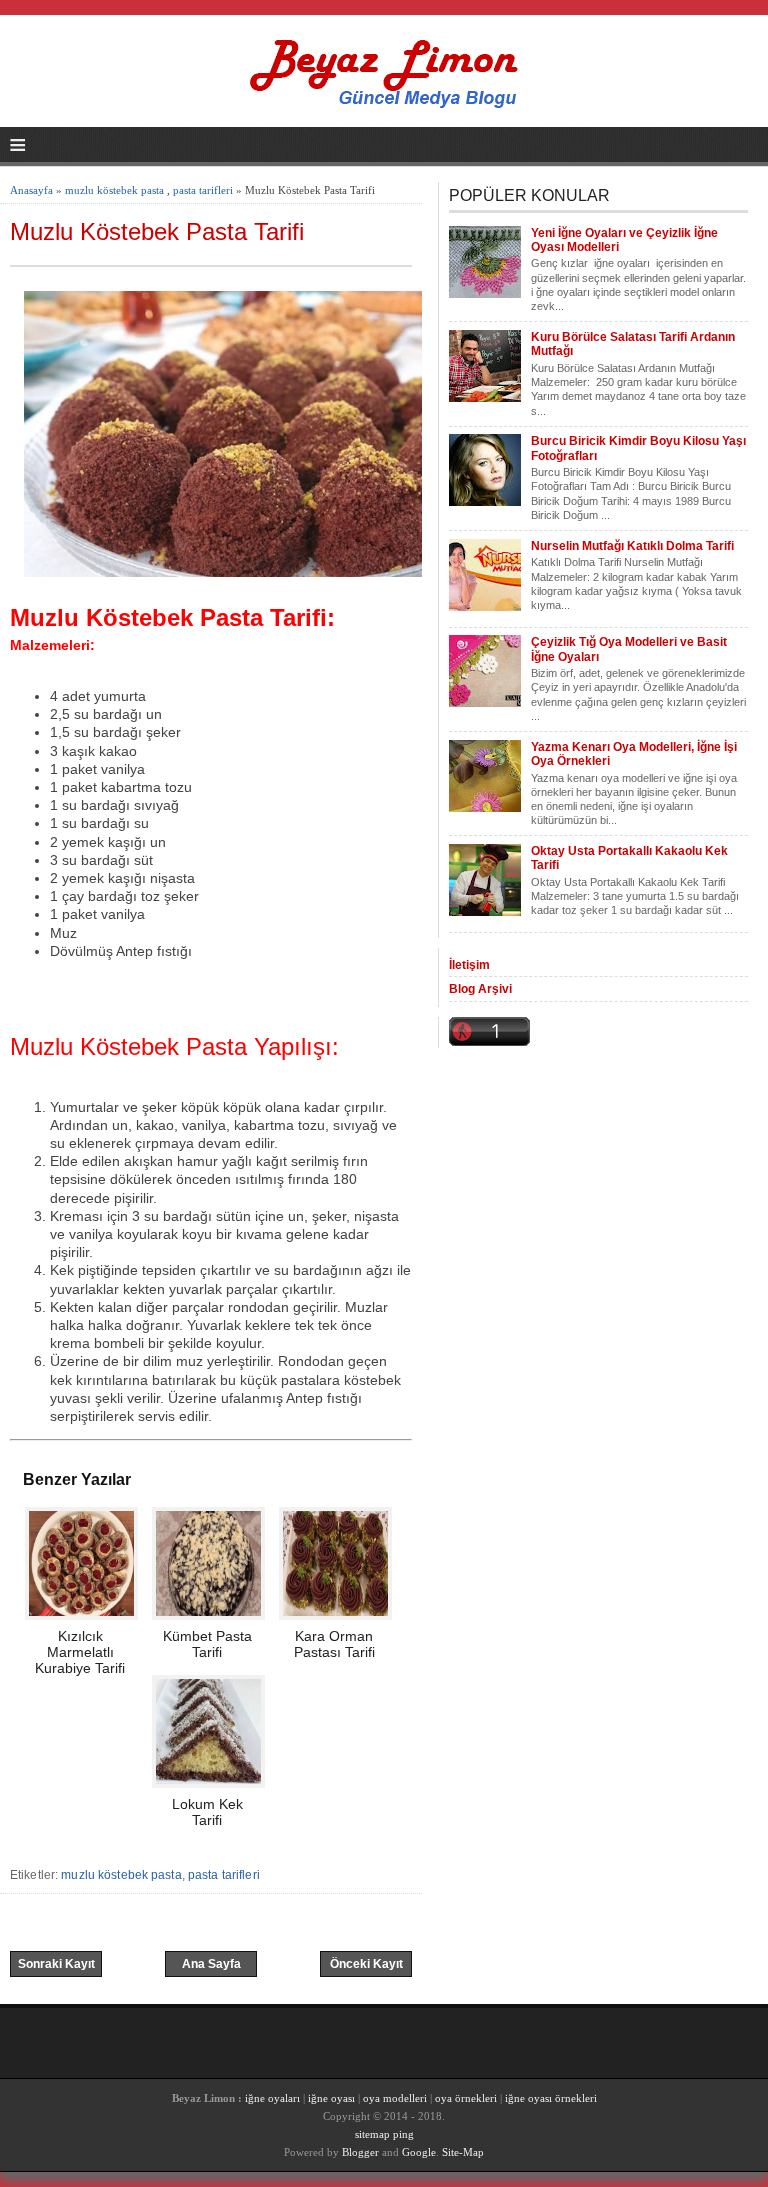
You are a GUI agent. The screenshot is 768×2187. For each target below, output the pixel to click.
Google (419, 2152)
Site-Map (463, 2152)
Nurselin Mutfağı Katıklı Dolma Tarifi (632, 546)
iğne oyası (333, 2098)
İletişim (469, 965)
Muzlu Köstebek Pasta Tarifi (157, 231)
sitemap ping (384, 2134)
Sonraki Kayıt (56, 1964)
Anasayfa (31, 190)
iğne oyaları (272, 2098)
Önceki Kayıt (366, 1964)
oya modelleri (395, 2098)
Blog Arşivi (480, 989)
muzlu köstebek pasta (114, 190)
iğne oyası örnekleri (551, 2098)
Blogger (360, 2152)
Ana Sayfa (211, 1964)
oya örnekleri (466, 2098)
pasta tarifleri (203, 190)
